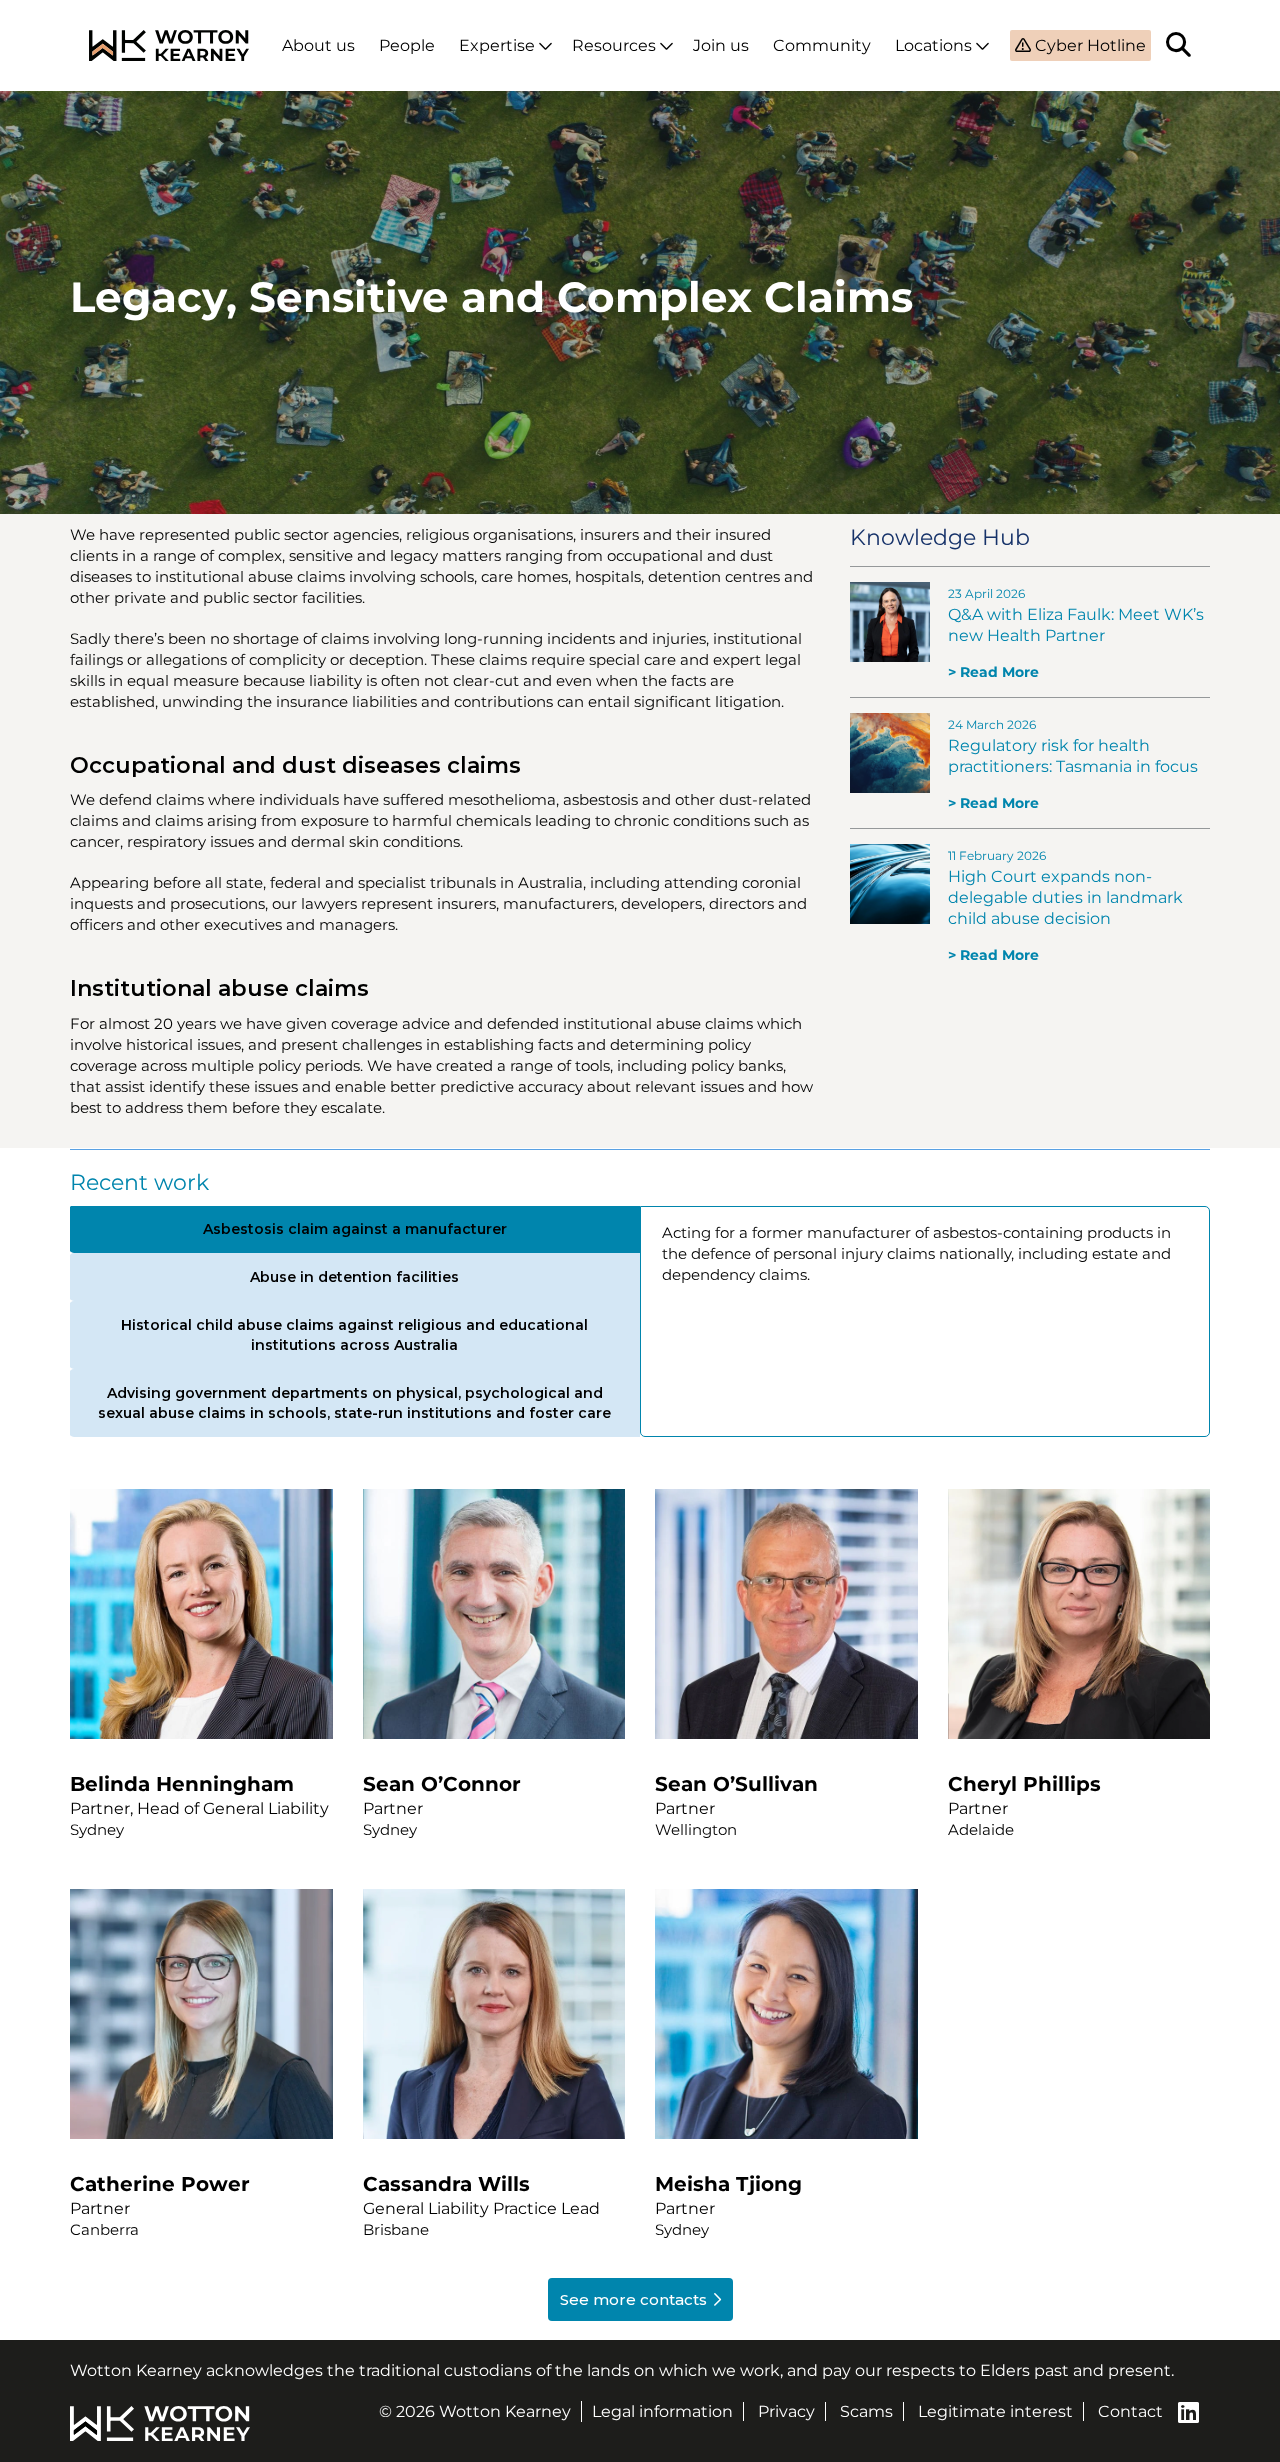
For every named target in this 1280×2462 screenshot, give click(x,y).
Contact (1130, 2411)
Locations (933, 45)
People (407, 45)
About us (318, 45)
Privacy (786, 2411)
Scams (866, 2411)
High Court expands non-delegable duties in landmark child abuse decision (1065, 897)
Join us (721, 45)
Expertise (497, 45)
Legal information (662, 2411)
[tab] (354, 1229)
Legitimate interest (995, 2411)
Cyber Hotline (1088, 45)
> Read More (993, 672)
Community (822, 45)
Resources (614, 45)
